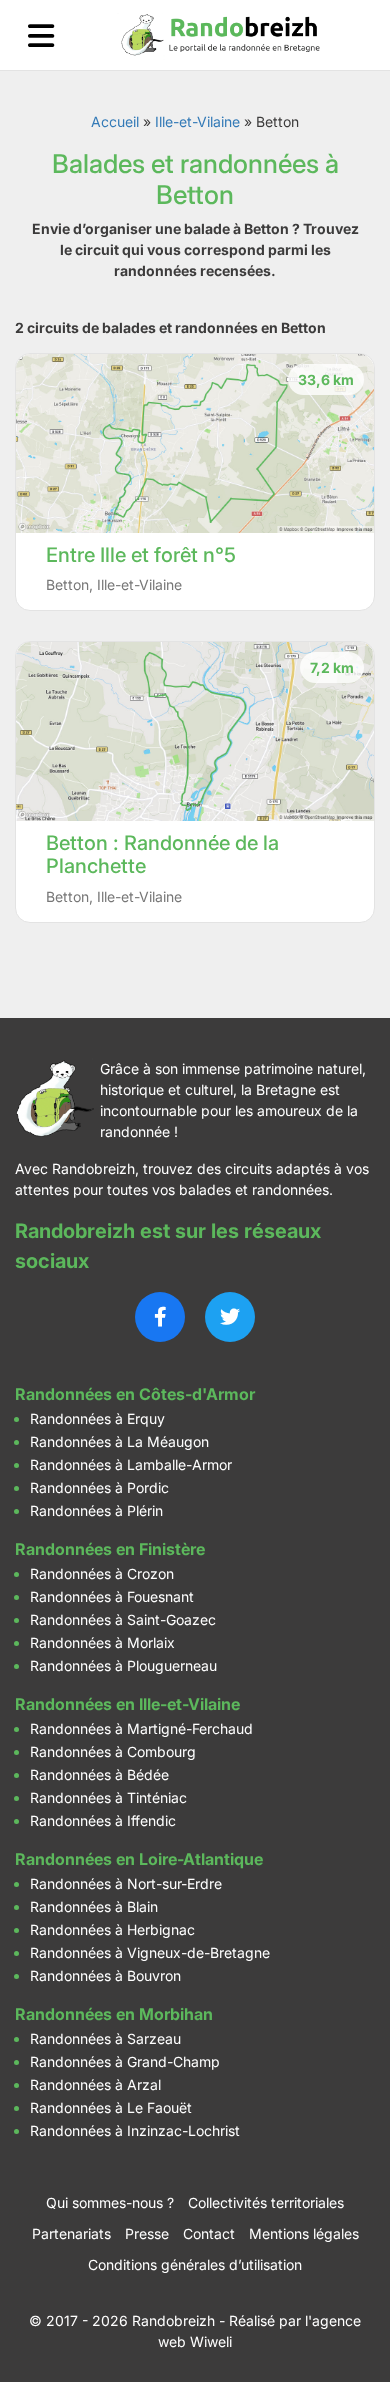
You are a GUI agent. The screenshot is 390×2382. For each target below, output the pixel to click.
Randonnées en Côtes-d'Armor (135, 1394)
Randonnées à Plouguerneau (123, 1665)
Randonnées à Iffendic (103, 1820)
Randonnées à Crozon (102, 1573)
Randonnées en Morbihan (114, 2014)
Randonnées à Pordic (99, 1487)
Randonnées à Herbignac (112, 1929)
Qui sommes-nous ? (110, 2202)
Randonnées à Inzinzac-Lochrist (135, 2130)
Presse (147, 2233)
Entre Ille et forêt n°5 (141, 555)
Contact (209, 2233)
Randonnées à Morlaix (102, 1642)
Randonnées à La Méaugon (119, 1441)
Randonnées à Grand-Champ (125, 2061)
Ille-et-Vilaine (197, 121)
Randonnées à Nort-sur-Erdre (126, 1883)
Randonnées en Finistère (110, 1549)
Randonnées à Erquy (97, 1418)
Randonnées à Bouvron (105, 1975)
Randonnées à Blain (94, 1906)
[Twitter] (230, 1317)
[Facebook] (160, 1317)
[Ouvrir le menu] (41, 35)
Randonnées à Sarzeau (105, 2038)
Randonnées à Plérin (96, 1510)
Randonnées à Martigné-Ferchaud (141, 1728)
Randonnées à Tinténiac (108, 1797)
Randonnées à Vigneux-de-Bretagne (150, 1952)
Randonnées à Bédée (99, 1774)
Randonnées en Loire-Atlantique (139, 1859)
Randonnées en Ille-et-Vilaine (127, 1704)
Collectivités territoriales (266, 2202)
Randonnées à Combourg (113, 1751)
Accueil (115, 121)
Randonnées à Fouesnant (112, 1596)
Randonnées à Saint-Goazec (123, 1619)
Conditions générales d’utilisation (195, 2264)
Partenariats (71, 2233)
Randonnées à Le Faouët (111, 2107)
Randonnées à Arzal (95, 2084)
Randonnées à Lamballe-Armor (131, 1464)
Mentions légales (304, 2233)
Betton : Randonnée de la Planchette (162, 854)
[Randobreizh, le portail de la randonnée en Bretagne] (221, 35)
